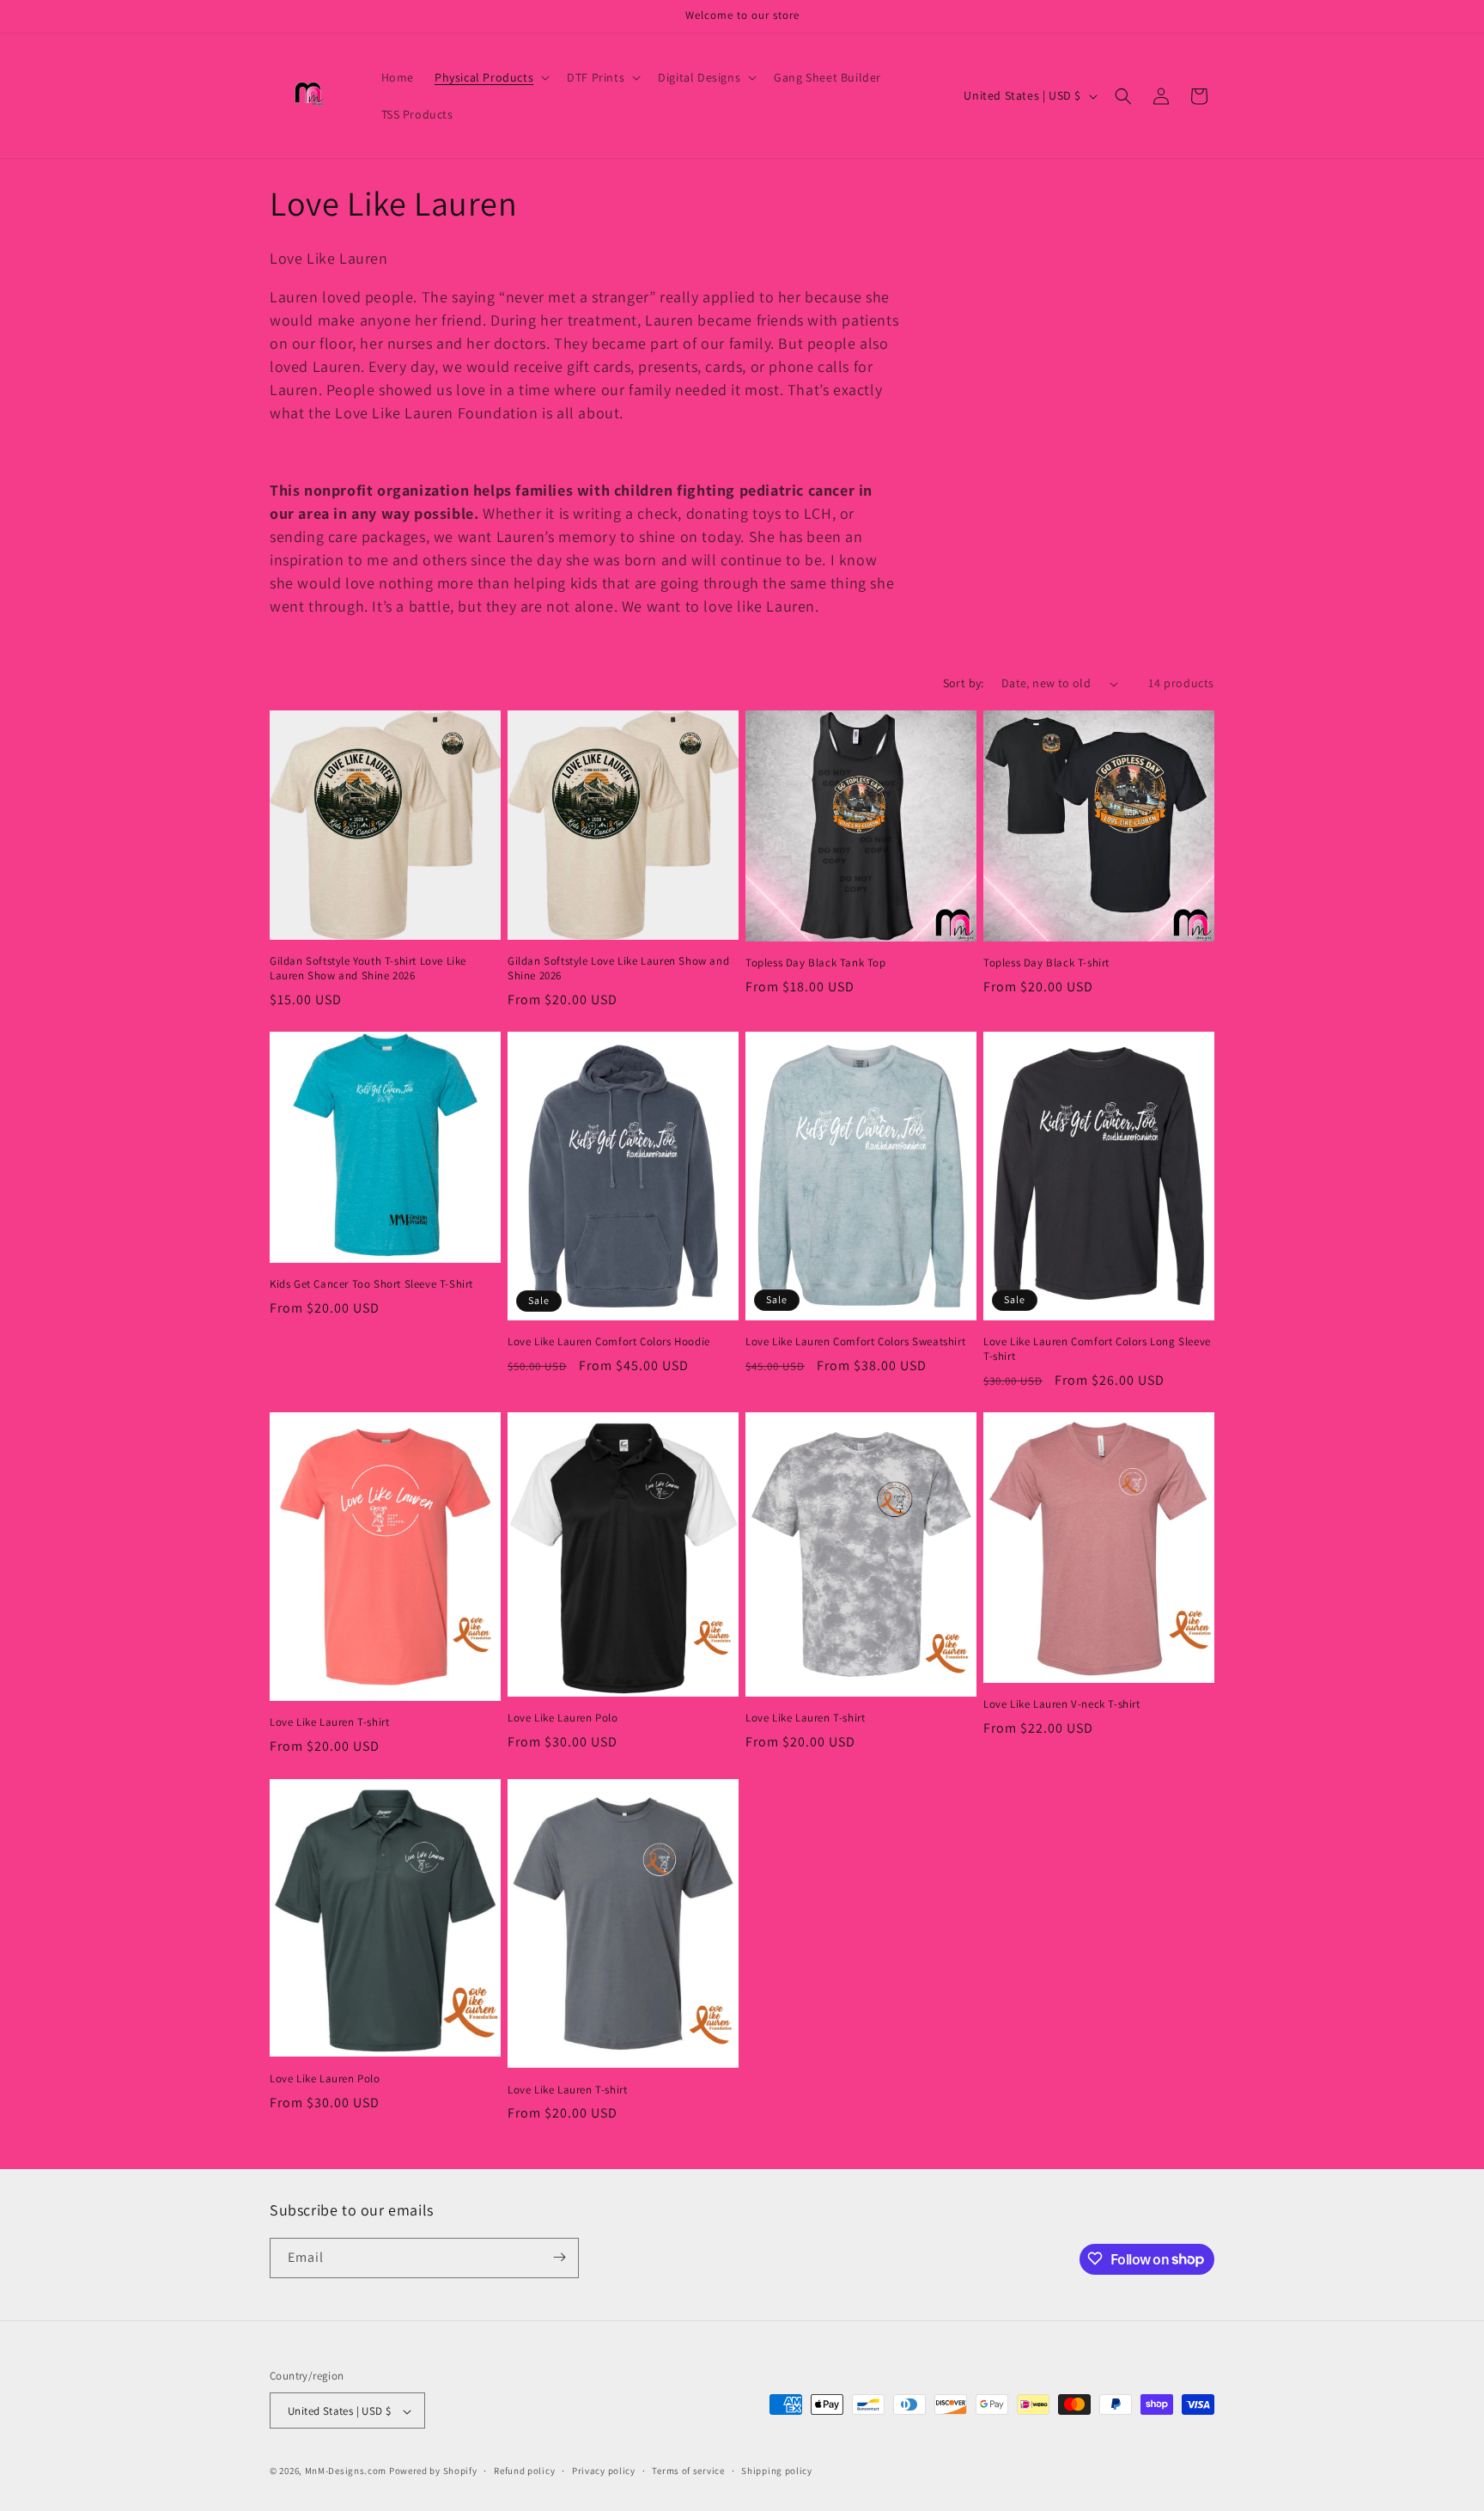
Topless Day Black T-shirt (1046, 963)
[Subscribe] (559, 2257)
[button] (490, 77)
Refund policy (524, 2471)
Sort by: (964, 683)
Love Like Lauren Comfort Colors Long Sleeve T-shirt (1097, 1350)
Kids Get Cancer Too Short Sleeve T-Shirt (371, 1284)
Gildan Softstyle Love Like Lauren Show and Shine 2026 (618, 969)
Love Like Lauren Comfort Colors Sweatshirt (855, 1343)
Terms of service (688, 2471)
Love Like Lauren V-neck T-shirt (1062, 1704)
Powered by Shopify (433, 2471)
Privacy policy (604, 2471)
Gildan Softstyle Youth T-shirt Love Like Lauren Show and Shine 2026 (368, 969)
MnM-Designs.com (346, 2471)
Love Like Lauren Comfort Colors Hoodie (609, 1343)
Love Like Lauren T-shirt (329, 1723)
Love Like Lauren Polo (563, 1718)
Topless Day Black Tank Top (816, 963)
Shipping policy (777, 2471)
